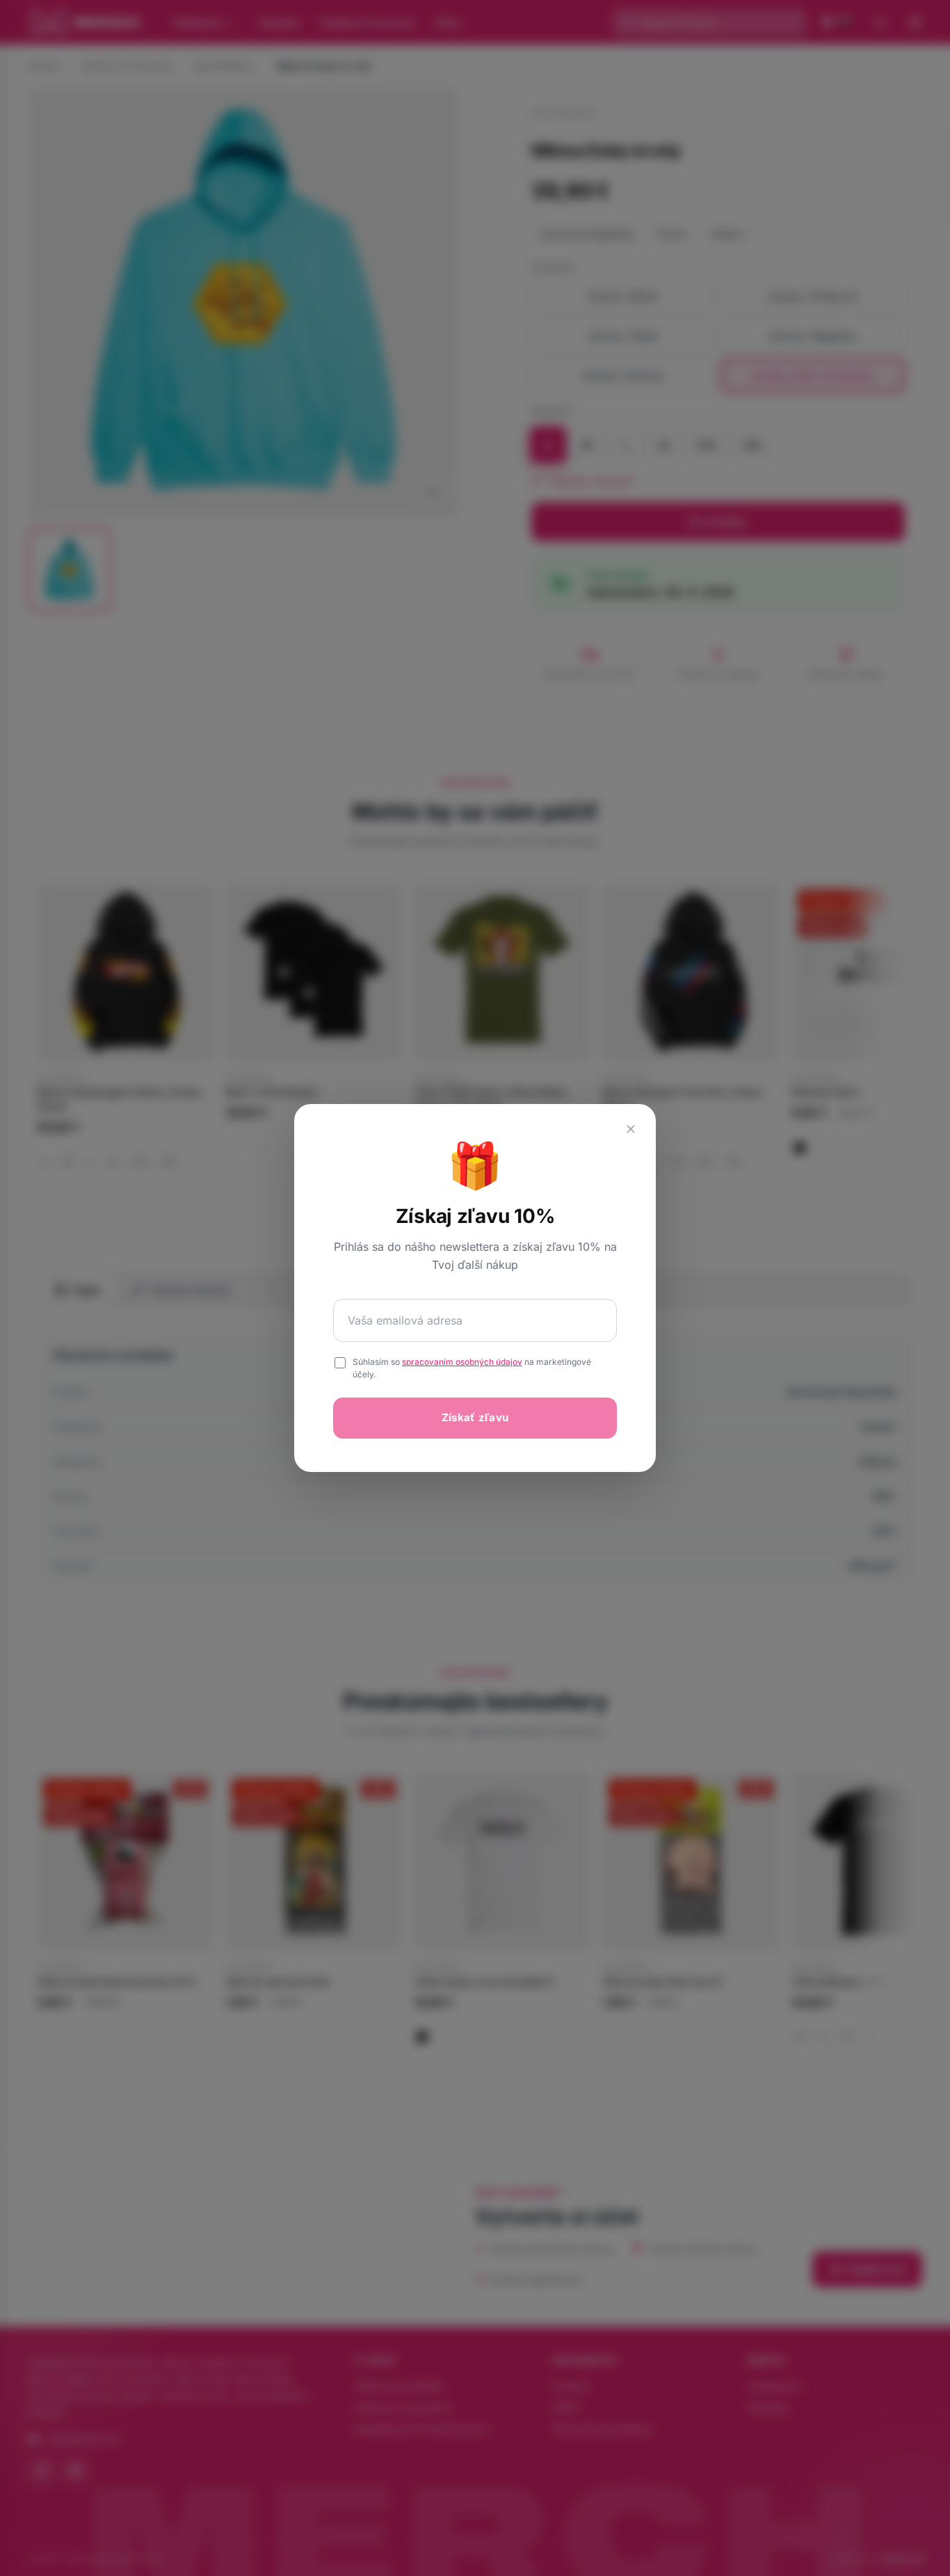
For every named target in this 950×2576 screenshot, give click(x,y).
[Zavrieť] (631, 1129)
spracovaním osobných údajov (462, 1362)
